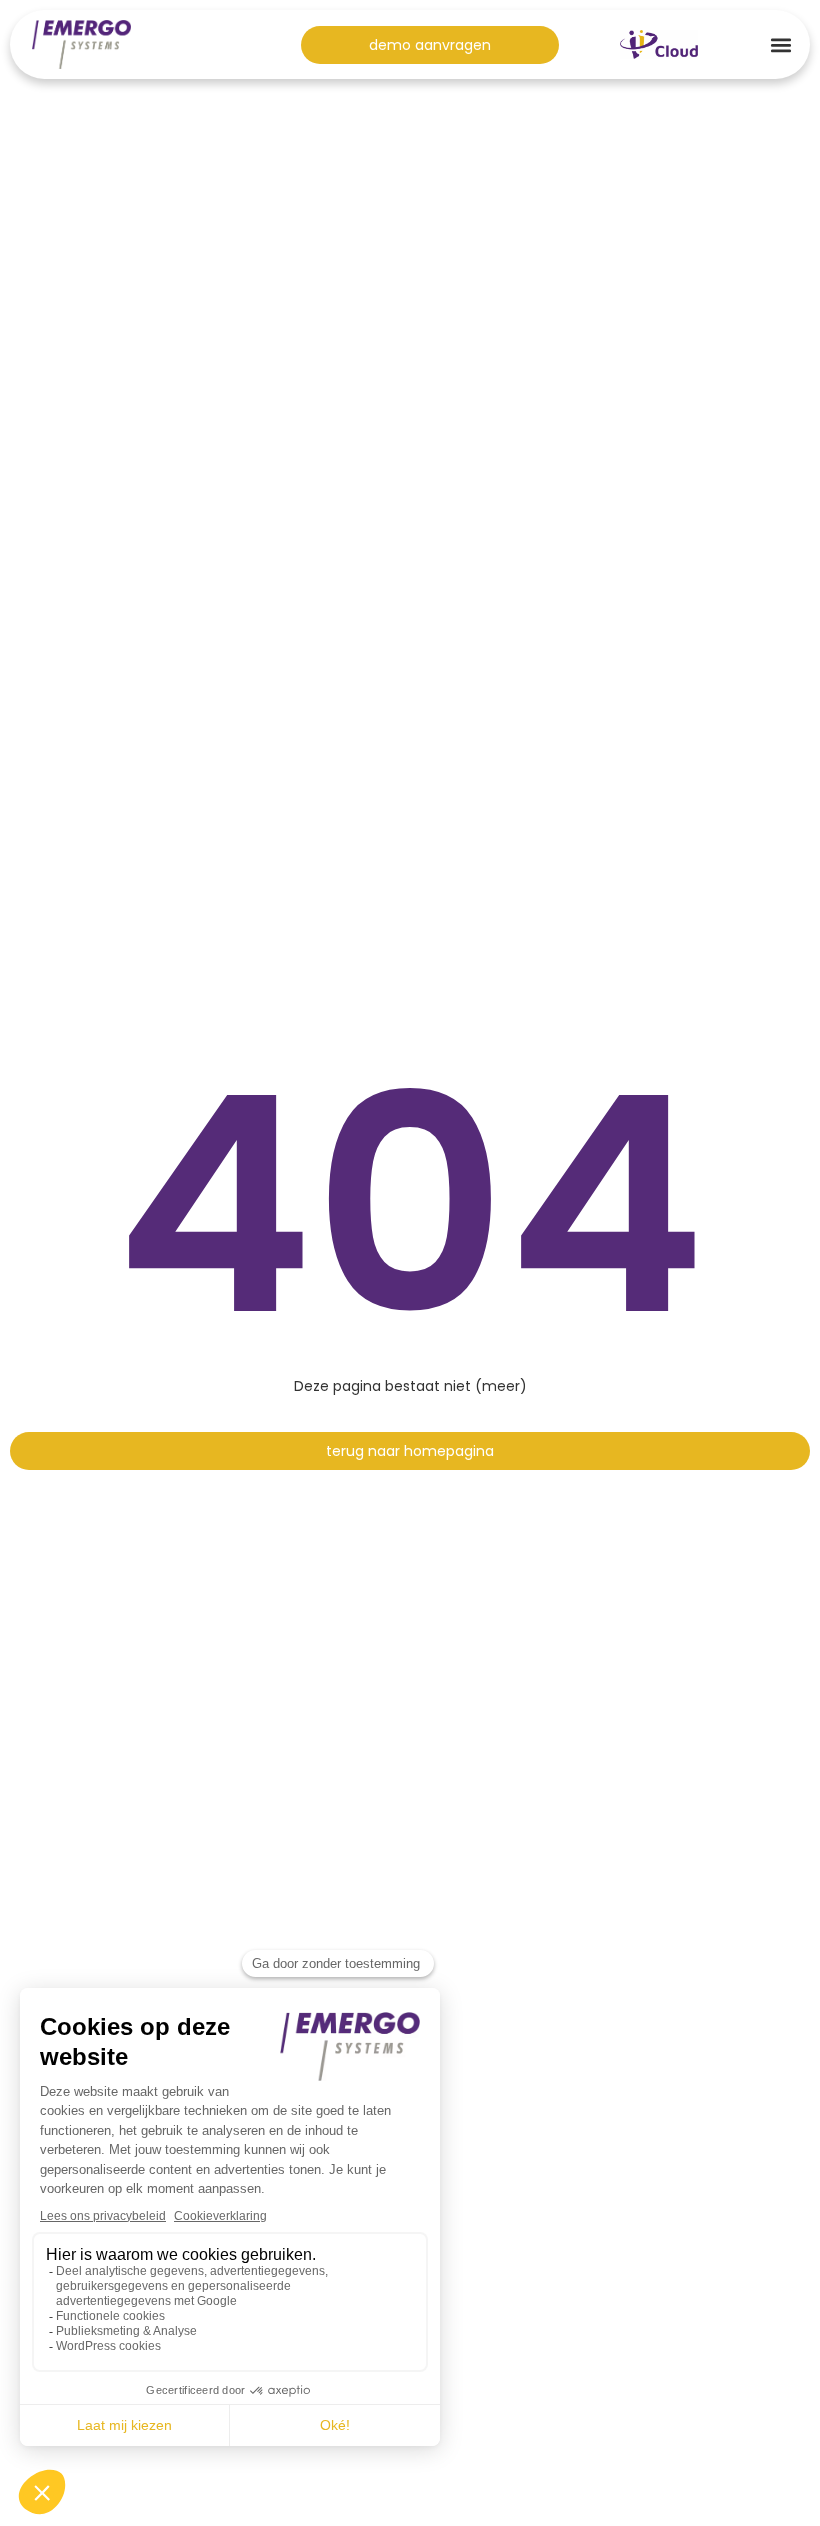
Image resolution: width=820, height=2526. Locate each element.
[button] (781, 44)
